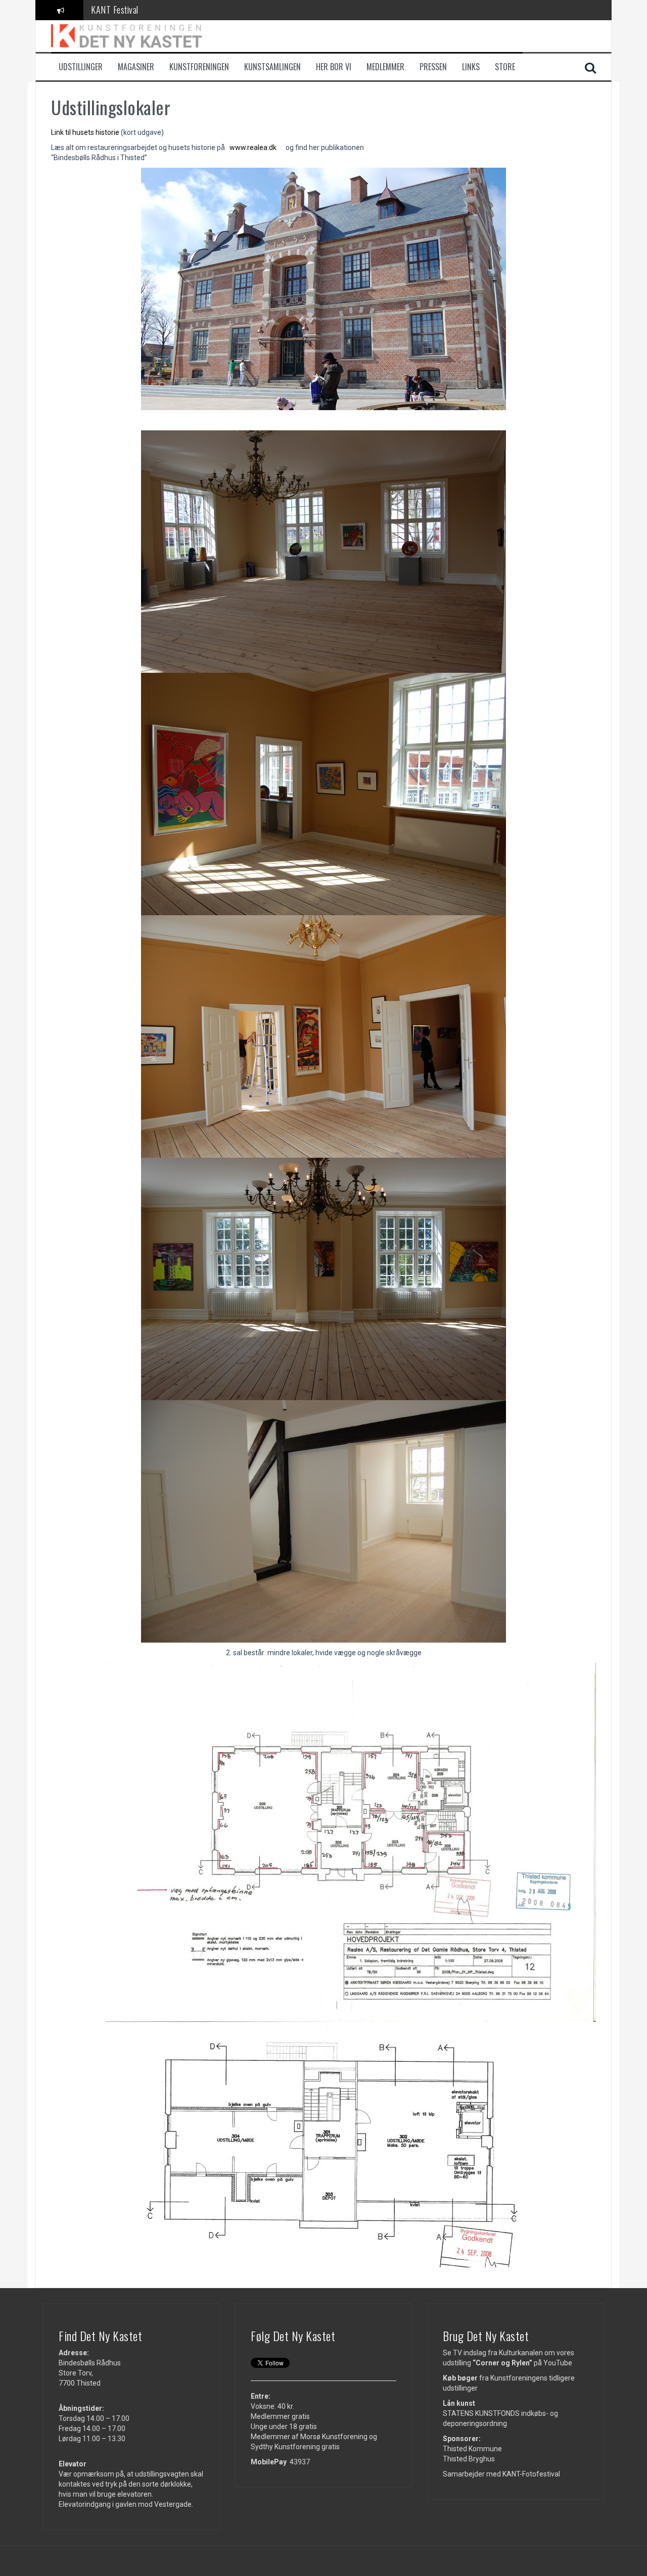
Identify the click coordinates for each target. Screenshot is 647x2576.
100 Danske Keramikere (130, 10)
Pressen (433, 67)
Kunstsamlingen (272, 67)
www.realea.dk (254, 147)
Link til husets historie (85, 132)
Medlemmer (385, 67)
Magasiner (136, 67)
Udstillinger (81, 67)
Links (471, 67)
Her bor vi (334, 67)
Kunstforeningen (199, 67)
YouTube (558, 2363)
